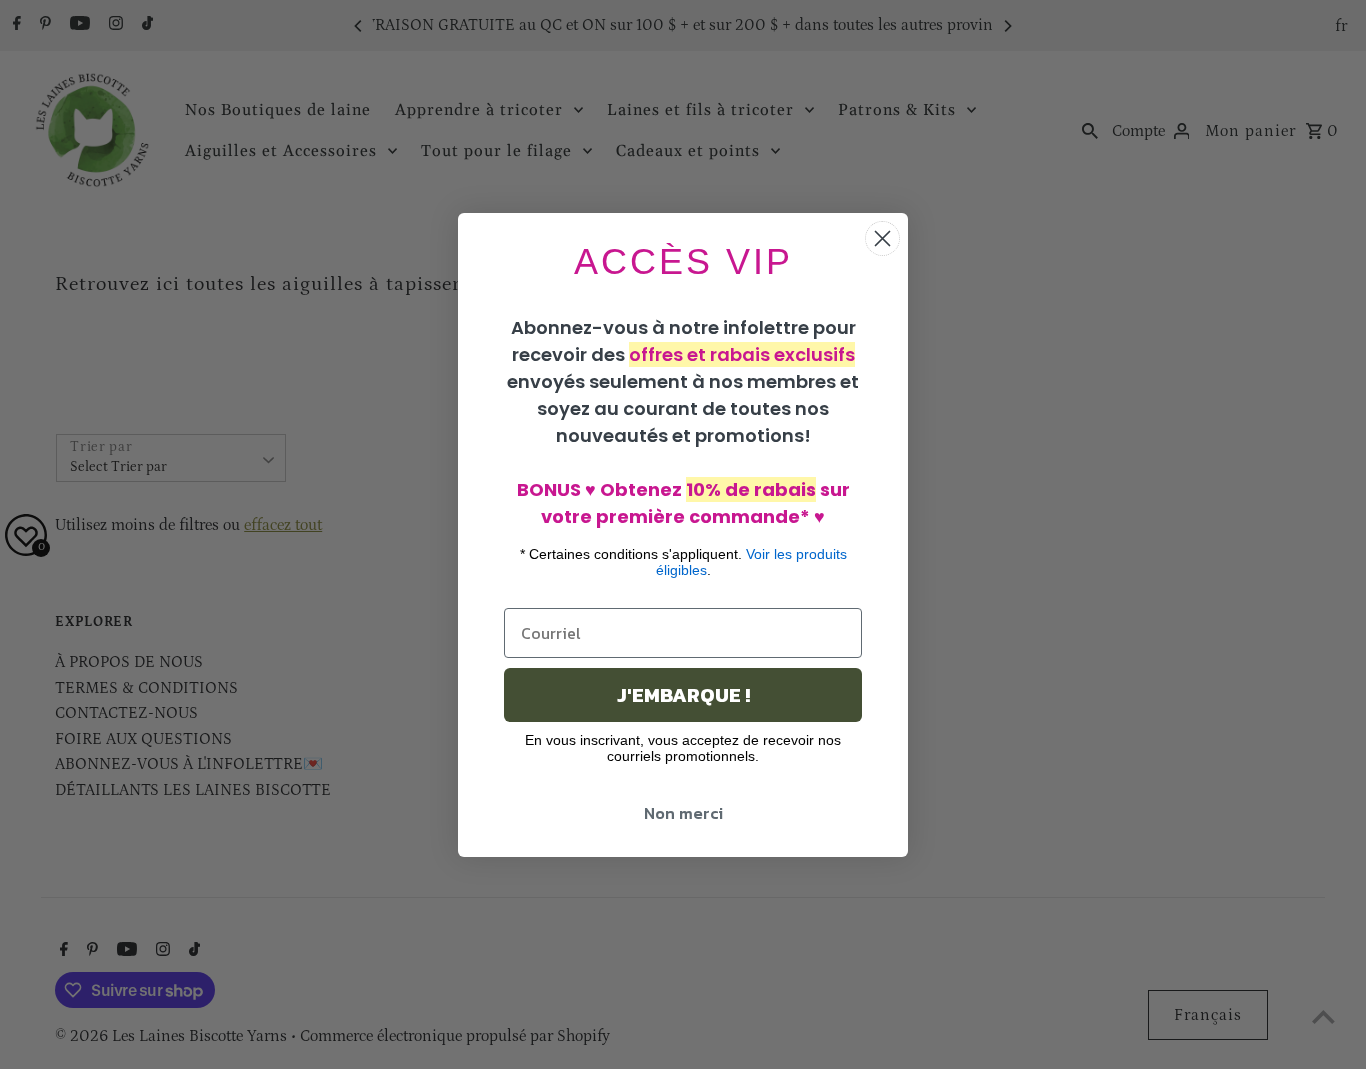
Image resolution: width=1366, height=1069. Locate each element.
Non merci (683, 813)
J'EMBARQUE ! (683, 695)
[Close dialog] (882, 238)
